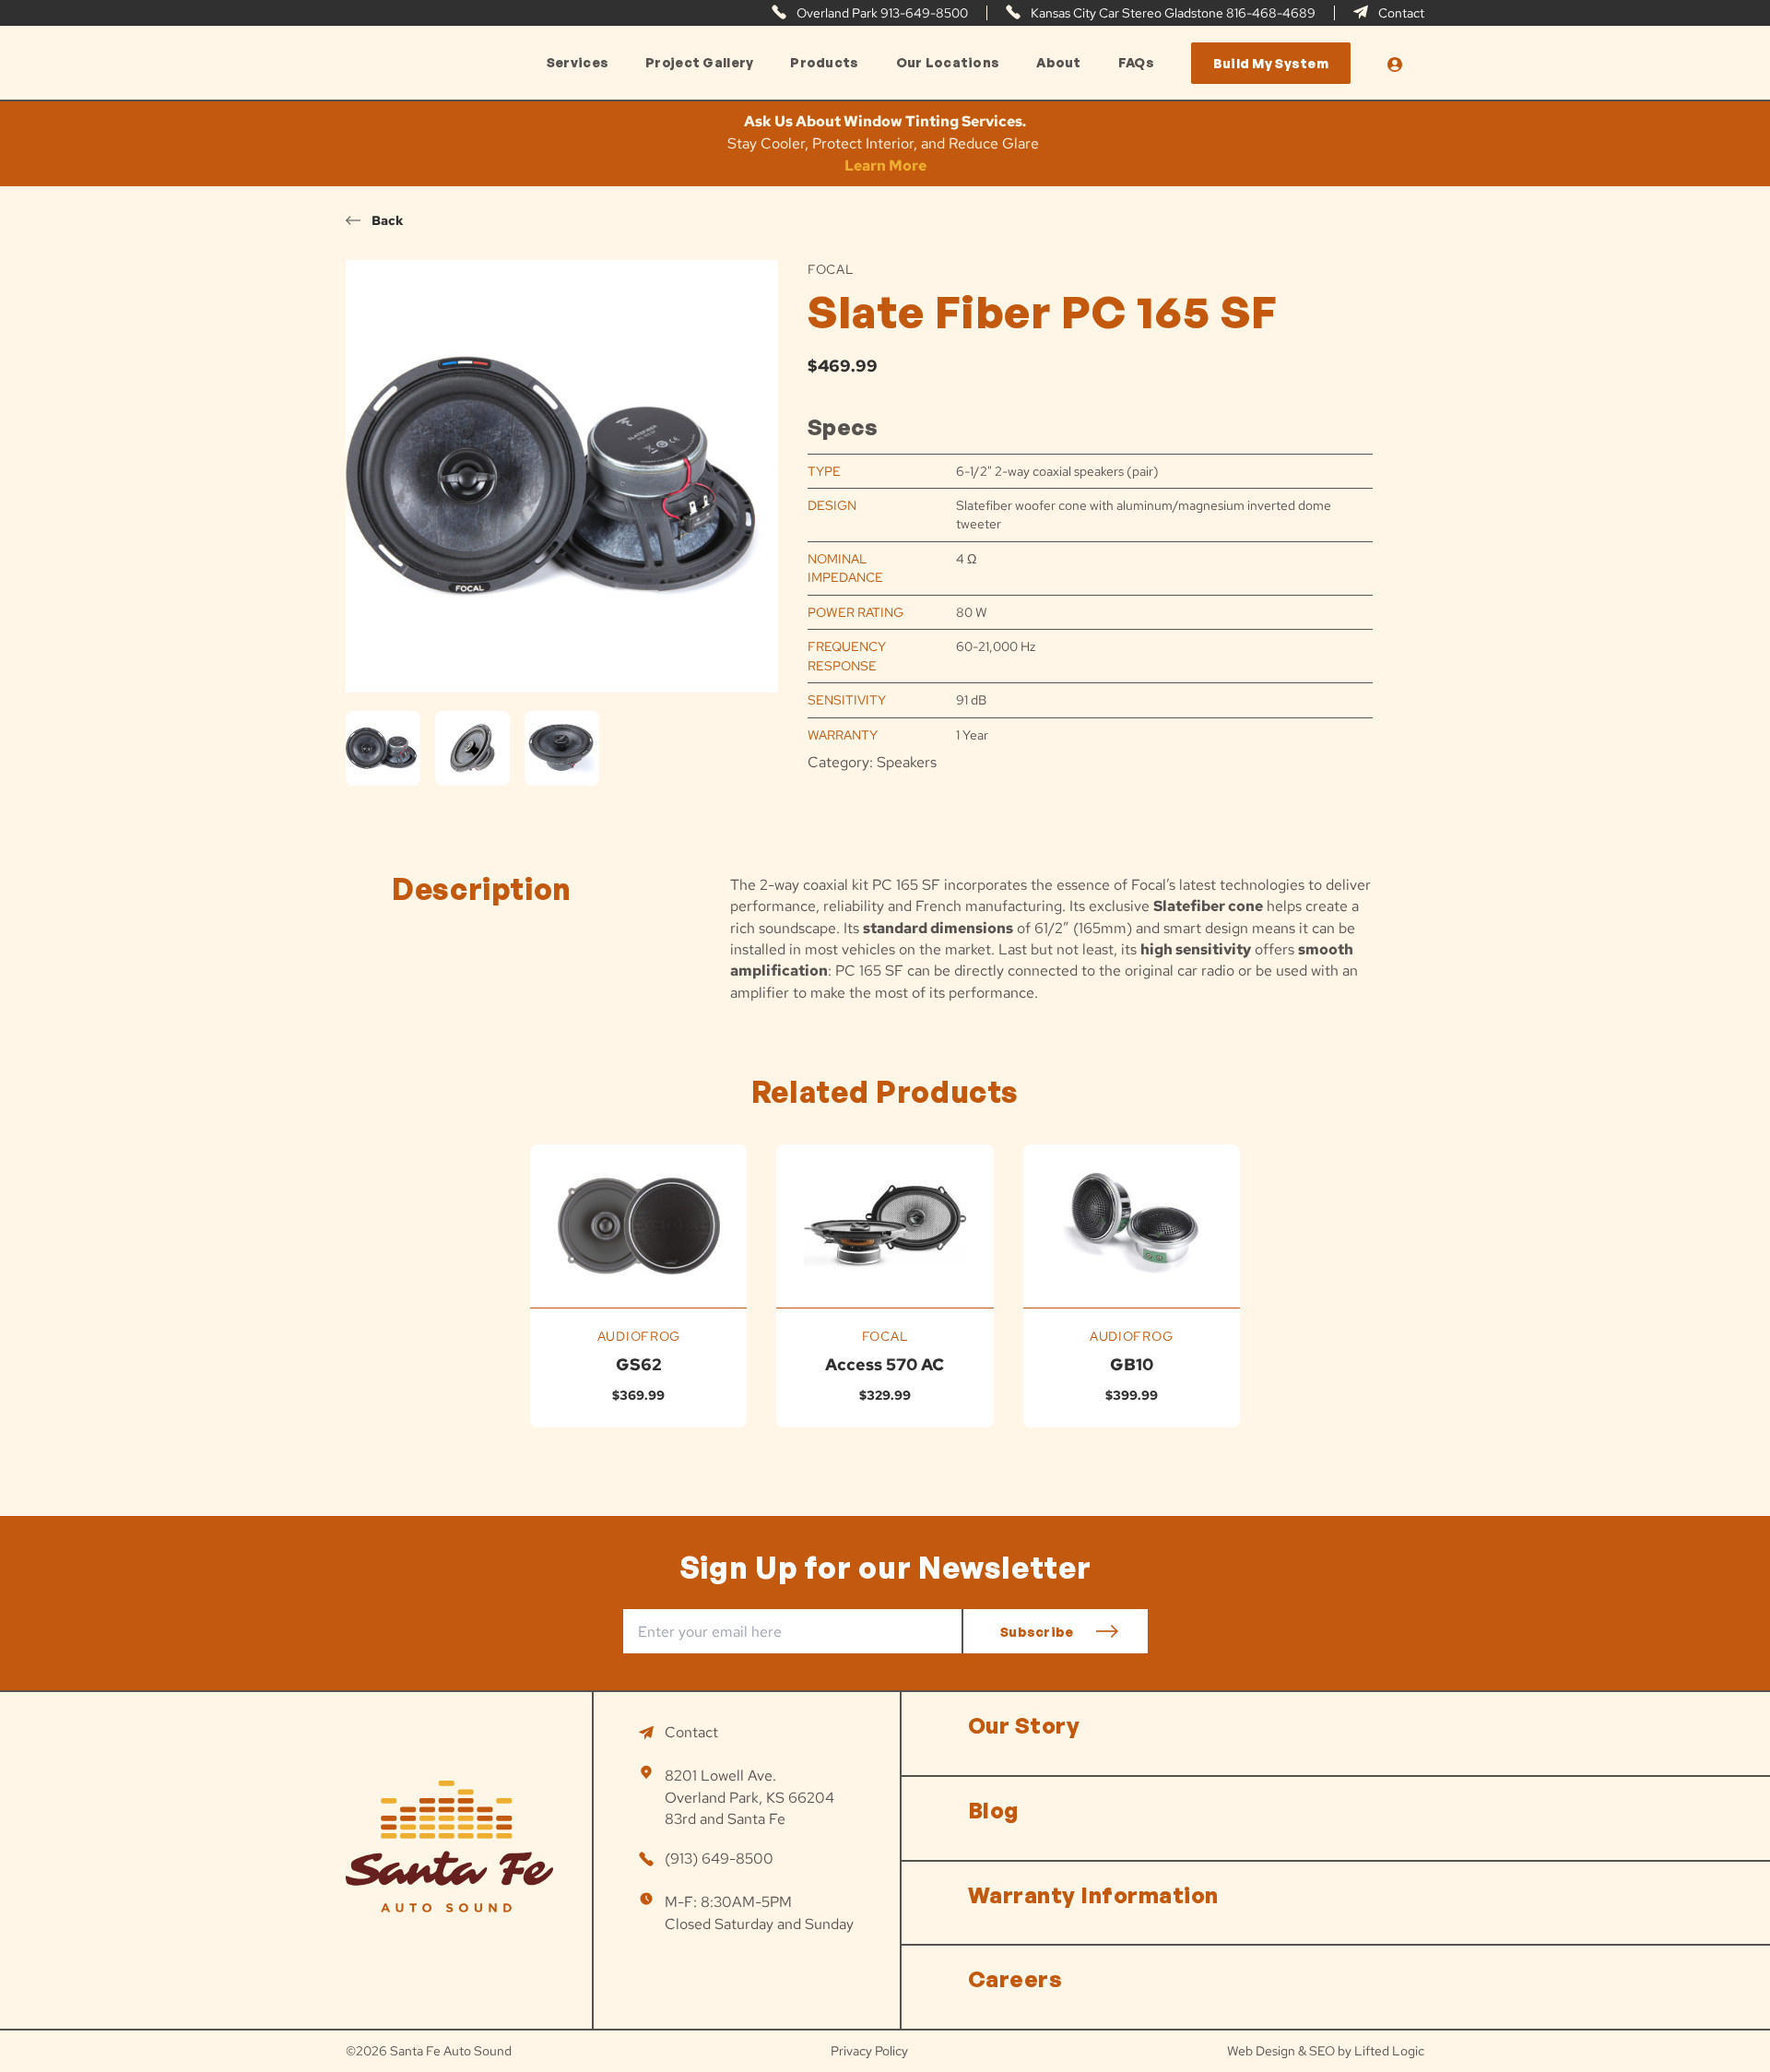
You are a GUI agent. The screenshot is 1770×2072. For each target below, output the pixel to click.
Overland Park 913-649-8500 (881, 13)
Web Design (1261, 2051)
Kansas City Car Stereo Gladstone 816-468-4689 (1172, 13)
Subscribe (1037, 1632)
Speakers (907, 762)
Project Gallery (699, 63)
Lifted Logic (1389, 2051)
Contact (1400, 13)
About (1058, 63)
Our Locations (948, 63)
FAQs (1136, 63)
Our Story (1024, 1725)
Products (824, 63)
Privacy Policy (869, 2051)
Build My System (1271, 63)
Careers (1015, 1979)
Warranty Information (1093, 1895)
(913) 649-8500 (719, 1859)
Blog (993, 1810)
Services (578, 63)
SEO (1322, 2051)
